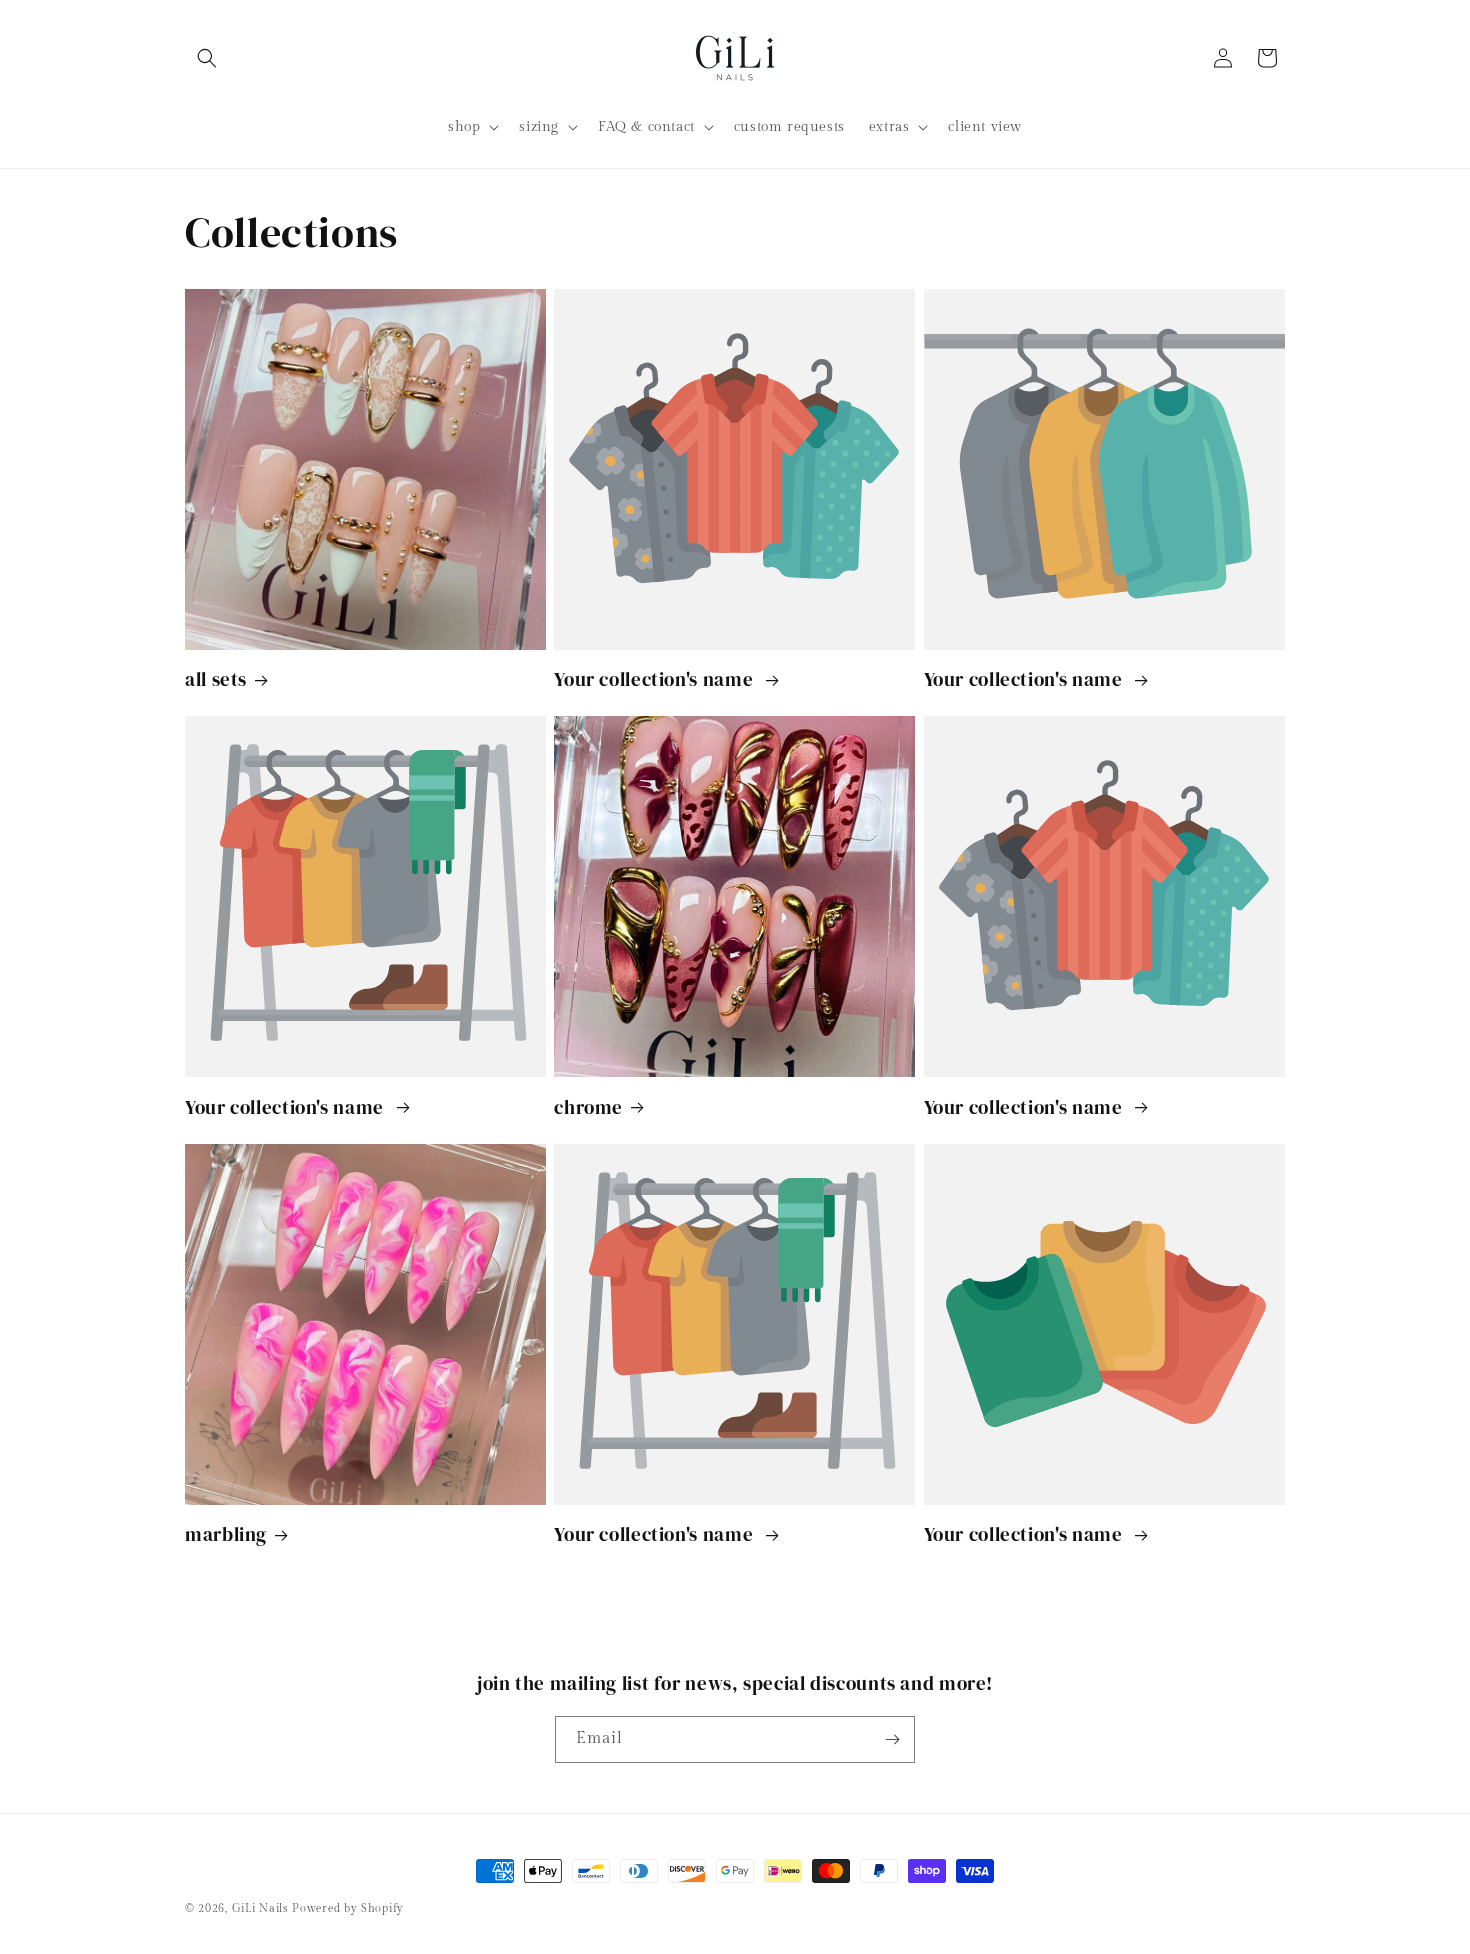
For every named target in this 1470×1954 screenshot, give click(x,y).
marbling (226, 1534)
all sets (216, 679)
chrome (588, 1107)
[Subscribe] (892, 1739)
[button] (207, 58)
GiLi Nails (260, 1908)
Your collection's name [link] (656, 679)
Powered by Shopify (348, 1908)
